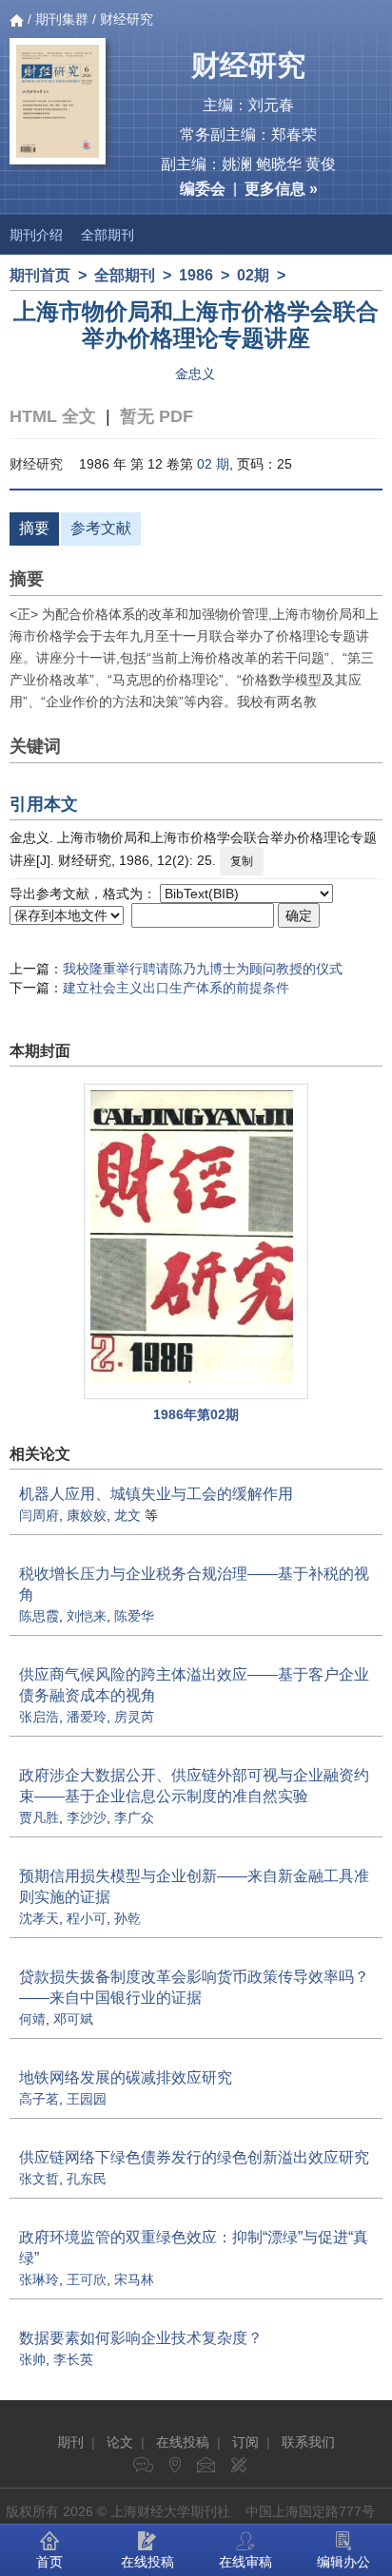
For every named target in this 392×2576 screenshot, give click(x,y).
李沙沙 (87, 1817)
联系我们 (308, 2442)
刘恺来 (87, 1616)
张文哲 (39, 2179)
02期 (253, 275)
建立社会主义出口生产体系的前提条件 (176, 988)
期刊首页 (40, 275)
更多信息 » (281, 189)
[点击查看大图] (196, 1241)
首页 (49, 2562)
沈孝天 (39, 1918)
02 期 (213, 464)
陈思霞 (39, 1616)
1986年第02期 (196, 1414)
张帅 (32, 2359)
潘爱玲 (87, 1717)
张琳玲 (39, 2279)
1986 (196, 275)
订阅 (245, 2442)
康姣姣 (87, 1515)
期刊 (70, 2442)
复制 (242, 861)
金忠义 (195, 374)
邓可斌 (73, 2019)
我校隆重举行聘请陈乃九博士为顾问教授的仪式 (203, 969)
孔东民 (87, 2179)
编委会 (203, 189)
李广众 (134, 1817)
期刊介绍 (36, 235)
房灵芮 (134, 1717)
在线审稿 (245, 2562)
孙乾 (127, 1918)
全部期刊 (108, 235)
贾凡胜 (39, 1817)
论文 (120, 2442)
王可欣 (87, 2279)
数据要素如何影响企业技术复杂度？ (141, 2338)
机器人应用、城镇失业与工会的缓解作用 (156, 1494)
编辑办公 (343, 2562)
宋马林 (134, 2279)
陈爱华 (134, 1616)
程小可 (87, 1918)
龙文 (127, 1515)
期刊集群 (62, 19)
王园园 (87, 2099)
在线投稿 (183, 2442)
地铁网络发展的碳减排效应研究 (126, 2077)
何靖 (32, 2019)
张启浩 (39, 1717)
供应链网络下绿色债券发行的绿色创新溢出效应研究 (194, 2157)
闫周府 (39, 1515)
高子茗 (39, 2099)
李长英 (73, 2359)
